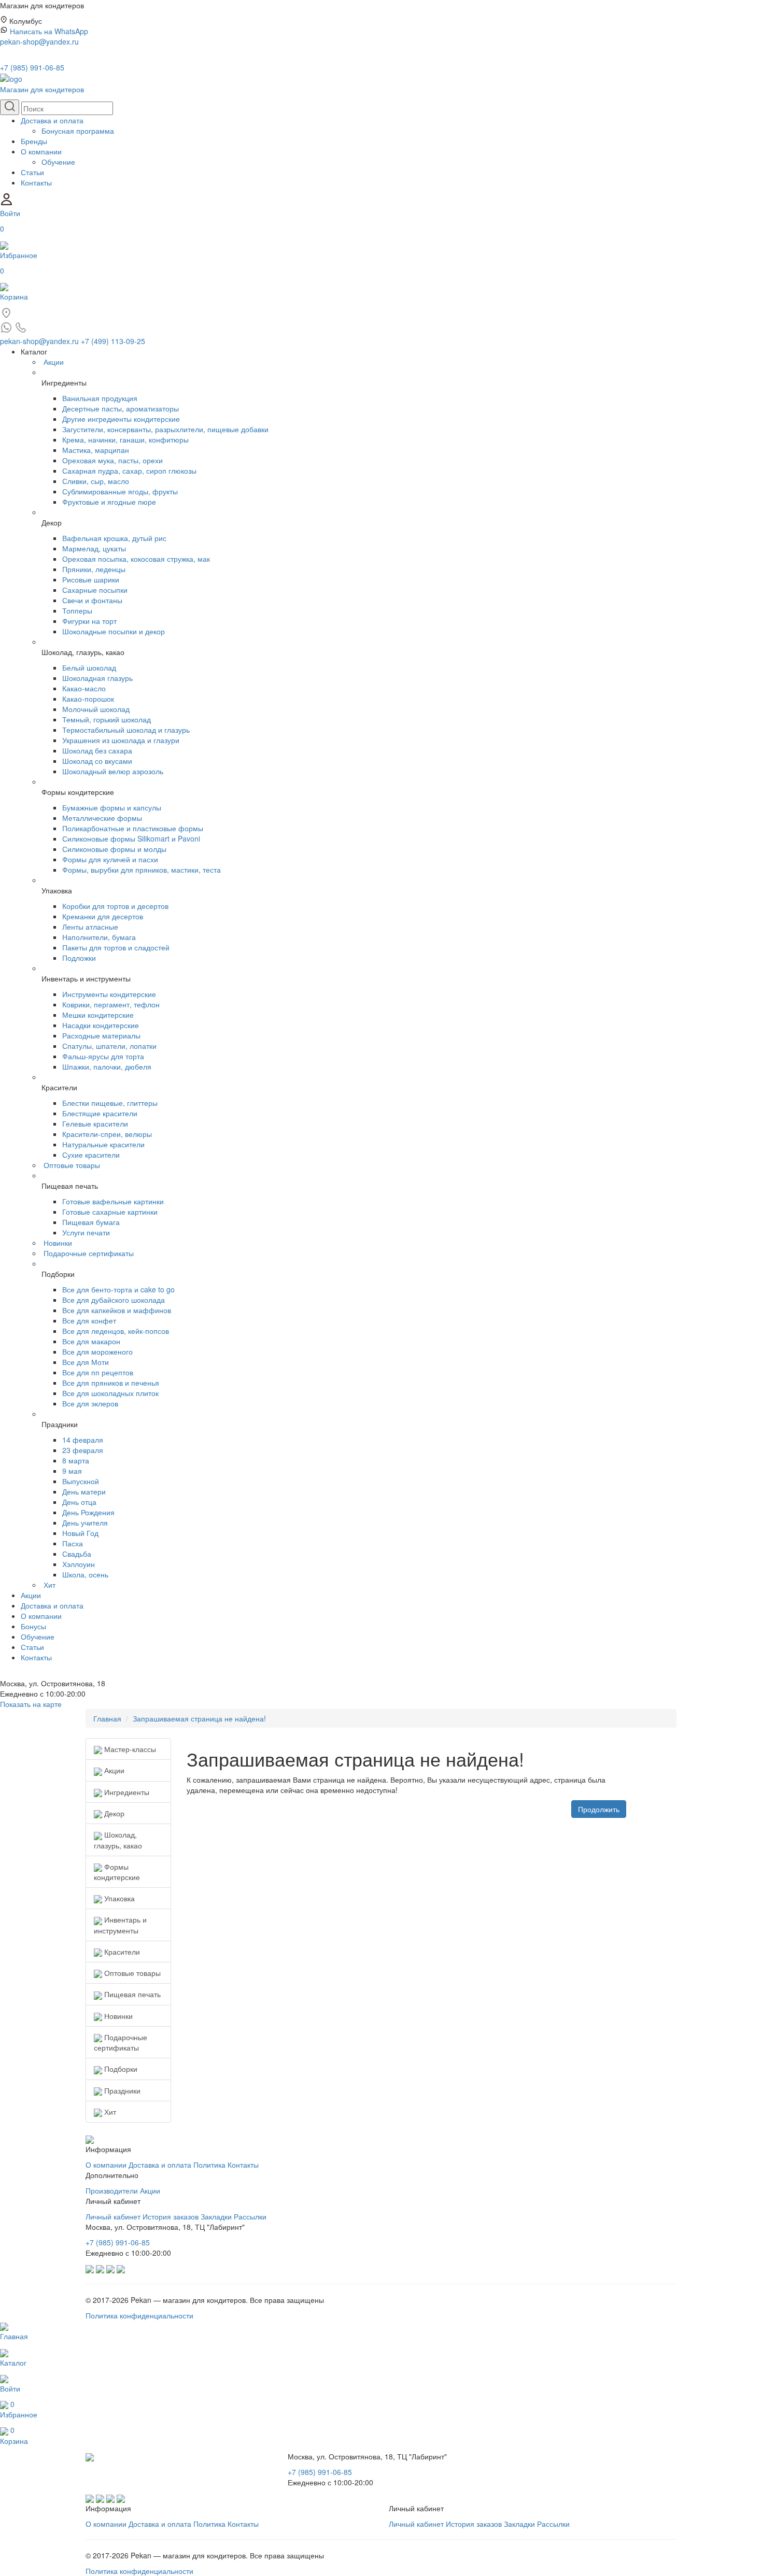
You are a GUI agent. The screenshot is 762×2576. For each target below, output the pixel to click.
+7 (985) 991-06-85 (32, 67)
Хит (50, 1585)
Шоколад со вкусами (97, 761)
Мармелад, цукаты (94, 548)
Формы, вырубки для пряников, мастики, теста (142, 870)
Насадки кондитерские (101, 1025)
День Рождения (88, 1512)
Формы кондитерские (117, 1872)
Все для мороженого (97, 1351)
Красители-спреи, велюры (107, 1134)
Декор (113, 1813)
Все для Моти (86, 1362)
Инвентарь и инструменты (120, 1925)
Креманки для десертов (103, 916)
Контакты (36, 182)
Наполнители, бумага (99, 937)
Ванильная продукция (100, 398)
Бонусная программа (78, 131)
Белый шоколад (89, 667)
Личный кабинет (113, 2216)
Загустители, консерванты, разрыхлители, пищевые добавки (165, 429)
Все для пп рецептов (98, 1372)
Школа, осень (85, 1574)
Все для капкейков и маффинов (117, 1310)
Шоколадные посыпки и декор (114, 631)
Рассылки (250, 2216)
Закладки (216, 2216)
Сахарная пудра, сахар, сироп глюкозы (129, 471)
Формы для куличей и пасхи (110, 859)
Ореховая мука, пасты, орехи (112, 460)
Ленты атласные (90, 927)
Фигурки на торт (89, 621)
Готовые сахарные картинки (110, 1212)
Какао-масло (84, 688)
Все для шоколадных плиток (110, 1393)
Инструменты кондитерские (109, 994)
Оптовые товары (72, 1165)
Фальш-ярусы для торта (103, 1056)
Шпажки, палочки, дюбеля (107, 1066)
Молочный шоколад (96, 709)
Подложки (79, 958)
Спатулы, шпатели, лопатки (109, 1046)
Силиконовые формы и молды (114, 849)
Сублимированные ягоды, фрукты (120, 491)
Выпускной (81, 1481)
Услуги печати (86, 1232)
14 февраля (83, 1440)
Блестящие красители (100, 1113)
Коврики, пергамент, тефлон (111, 1004)
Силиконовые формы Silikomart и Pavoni (131, 838)
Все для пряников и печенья (111, 1383)
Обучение (58, 162)
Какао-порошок (88, 699)
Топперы (77, 610)
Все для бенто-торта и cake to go (118, 1289)
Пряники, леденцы (94, 569)
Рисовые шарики (91, 579)
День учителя (85, 1522)
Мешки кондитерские (98, 1015)
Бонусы (33, 1626)
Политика (209, 2165)
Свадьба (77, 1554)
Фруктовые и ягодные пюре (109, 502)
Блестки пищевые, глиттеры (110, 1103)
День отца (79, 1502)
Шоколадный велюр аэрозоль (113, 771)
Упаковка (118, 1898)
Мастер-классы (129, 1749)
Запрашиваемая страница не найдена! (199, 1718)
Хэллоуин (79, 1564)
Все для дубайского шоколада (114, 1300)
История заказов (171, 2216)
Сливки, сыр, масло (96, 481)
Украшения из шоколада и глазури (121, 740)
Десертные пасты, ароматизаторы (121, 408)
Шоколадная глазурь (97, 678)
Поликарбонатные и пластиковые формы (133, 828)
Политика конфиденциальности (139, 2315)
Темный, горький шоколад (107, 719)
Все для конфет (89, 1320)
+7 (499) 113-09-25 (113, 341)
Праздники (121, 2090)
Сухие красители (91, 1155)
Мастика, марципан (96, 450)
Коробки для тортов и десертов (115, 906)
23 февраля (83, 1450)
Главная (107, 1718)
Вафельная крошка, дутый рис (114, 538)
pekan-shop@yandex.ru (39, 41)
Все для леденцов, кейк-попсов (116, 1331)
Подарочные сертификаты (89, 1253)
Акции (54, 362)
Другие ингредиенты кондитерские (121, 419)
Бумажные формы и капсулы (112, 807)
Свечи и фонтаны (92, 600)
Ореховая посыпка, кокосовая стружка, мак (136, 559)
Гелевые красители (95, 1123)
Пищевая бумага (91, 1222)
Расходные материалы (101, 1035)
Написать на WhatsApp (49, 31)
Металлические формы (102, 818)
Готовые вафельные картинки (113, 1201)
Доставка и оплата (52, 120)
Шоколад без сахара (97, 750)
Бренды (34, 141)
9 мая (72, 1471)
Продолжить (599, 1809)
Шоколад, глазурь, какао (118, 1840)
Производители (112, 2190)
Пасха (73, 1543)
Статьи (32, 172)
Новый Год (80, 1533)
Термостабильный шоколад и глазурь (126, 730)
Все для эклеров (90, 1403)
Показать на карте (31, 1704)
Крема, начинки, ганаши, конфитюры (125, 439)
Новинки (58, 1243)
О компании (41, 151)
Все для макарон (91, 1341)
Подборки (120, 2069)
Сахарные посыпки (95, 590)
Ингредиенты (126, 1792)
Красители (121, 1952)
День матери (84, 1491)
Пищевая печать (131, 1994)
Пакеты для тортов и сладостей (116, 947)
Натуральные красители (103, 1144)
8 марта (76, 1460)
